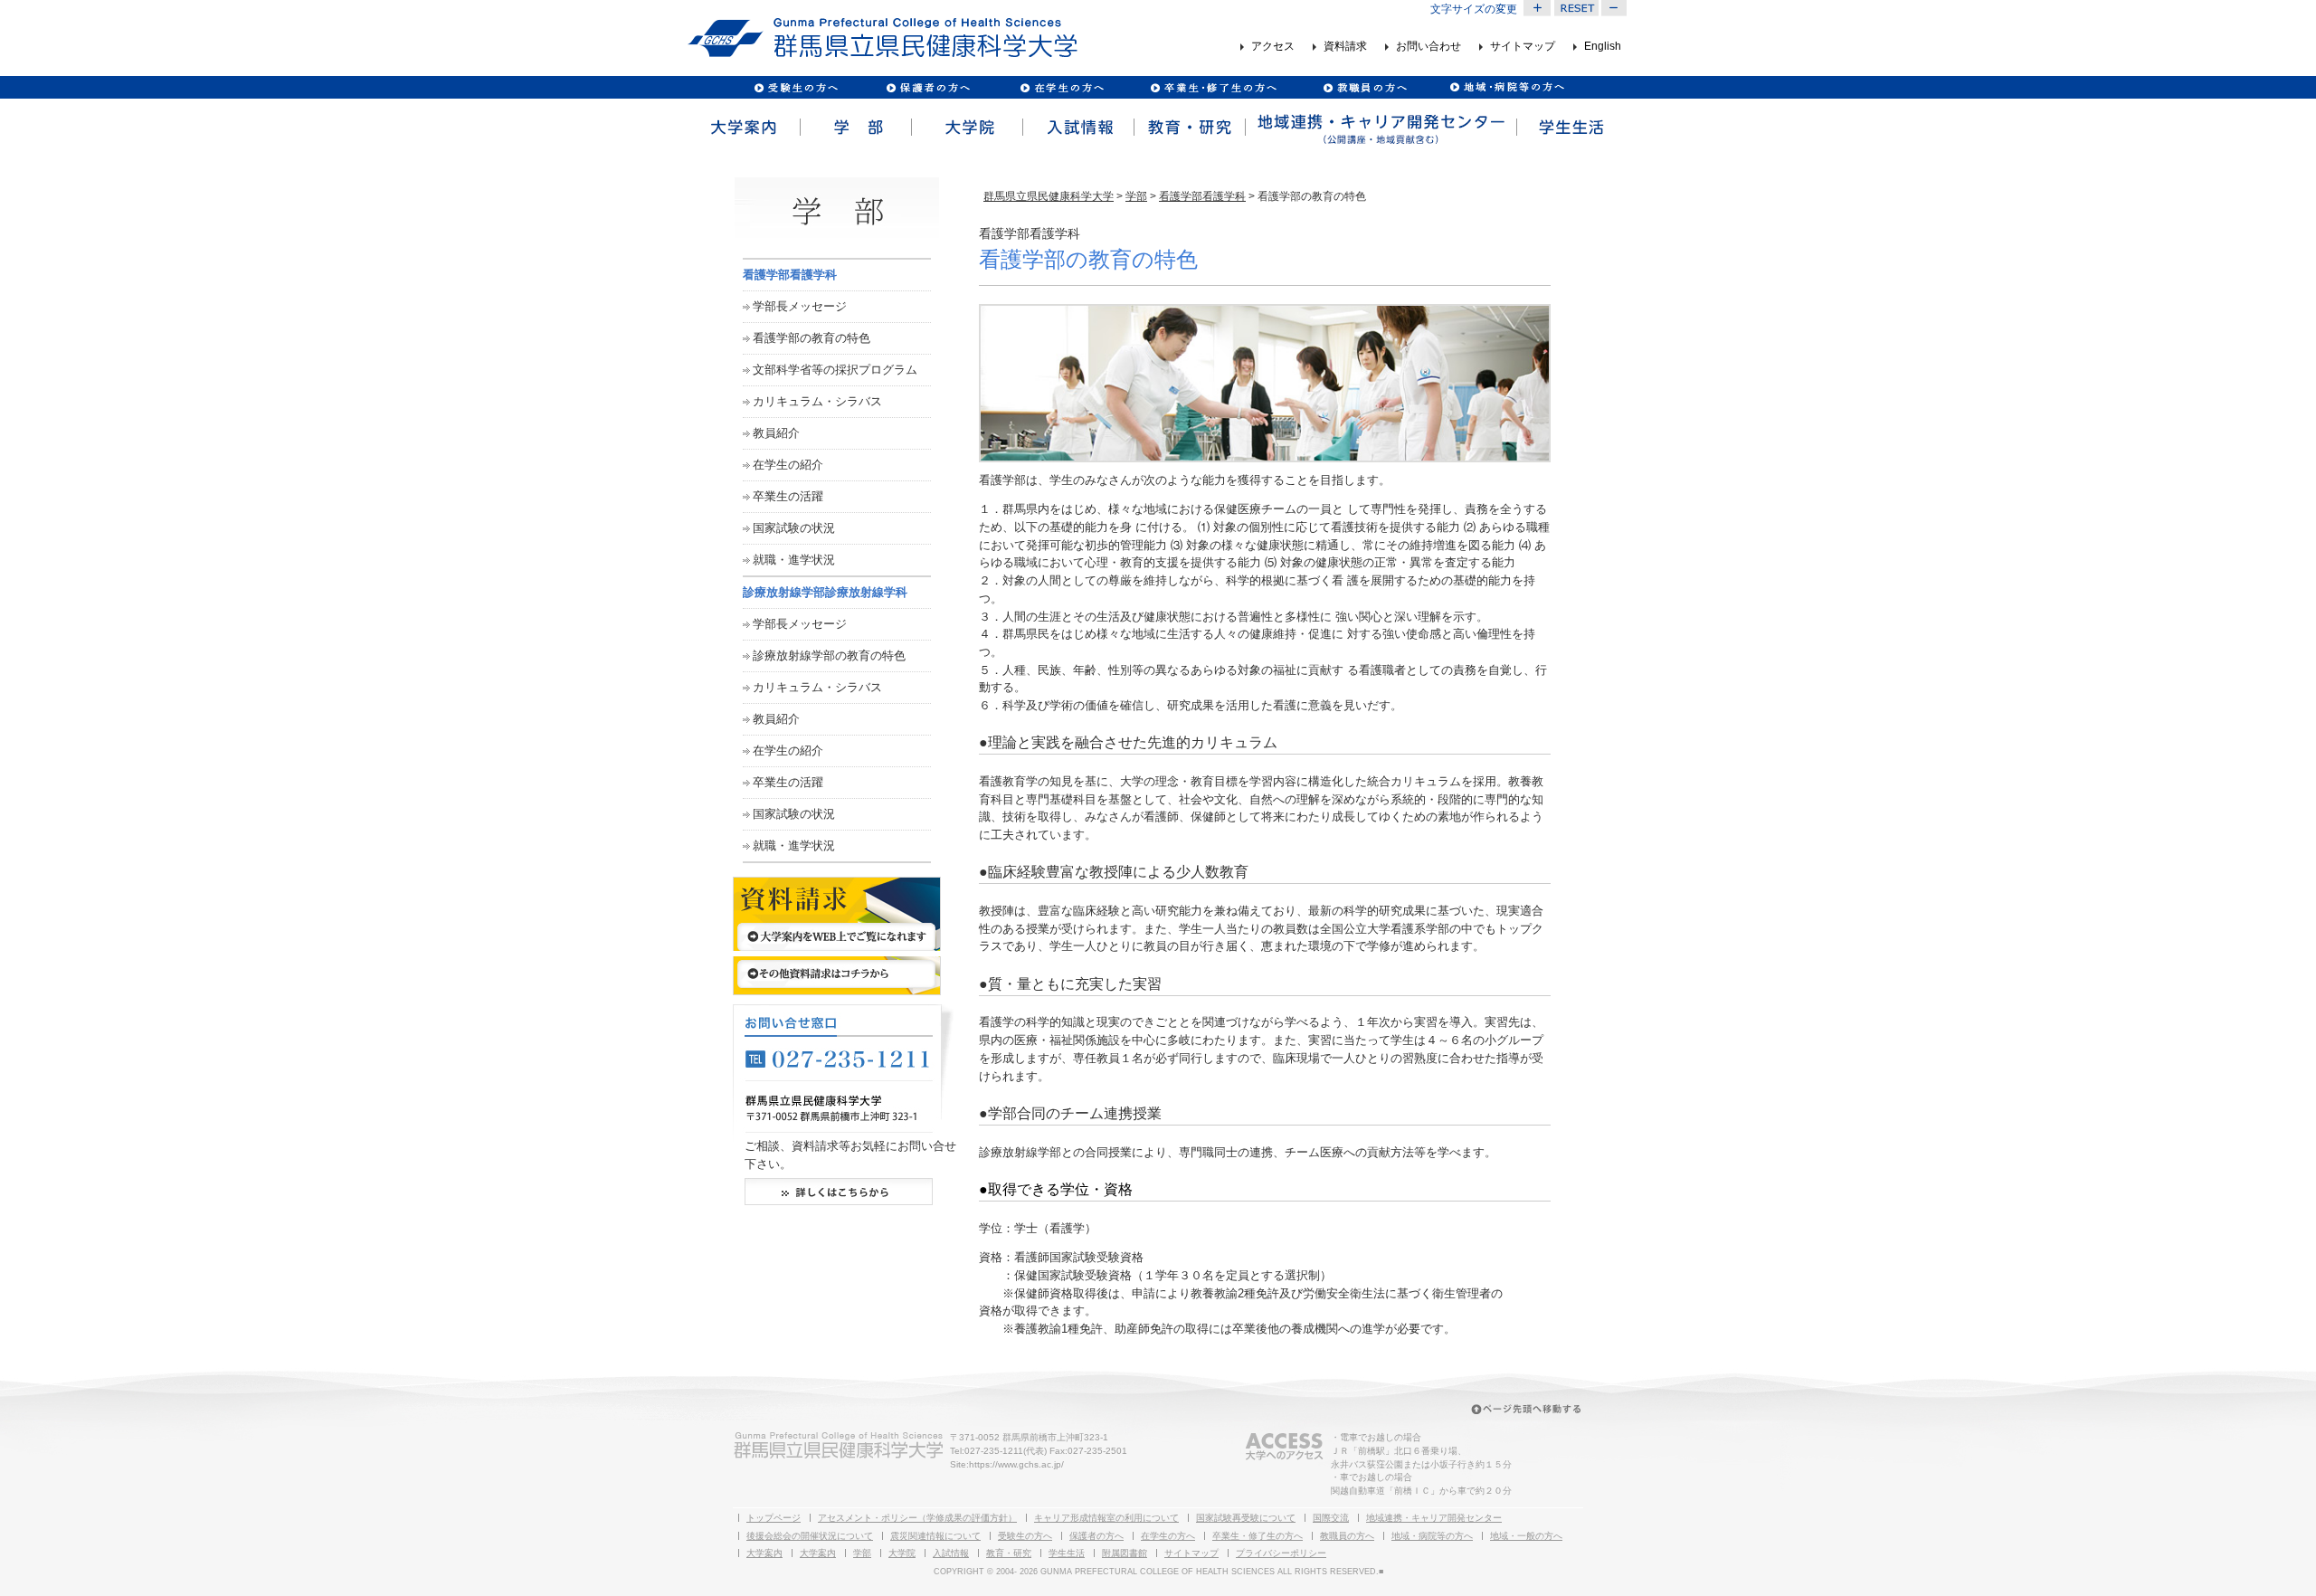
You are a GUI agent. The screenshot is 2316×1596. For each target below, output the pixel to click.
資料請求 (1345, 47)
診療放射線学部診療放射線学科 (825, 592)
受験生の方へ (797, 87)
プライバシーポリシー (1281, 1553)
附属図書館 (1125, 1553)
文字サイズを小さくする (1615, 8)
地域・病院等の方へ (1432, 1536)
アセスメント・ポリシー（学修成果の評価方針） (917, 1518)
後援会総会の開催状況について (810, 1536)
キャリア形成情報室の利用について (1106, 1518)
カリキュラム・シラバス (817, 401)
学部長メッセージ (800, 306)
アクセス (1273, 47)
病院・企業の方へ (1505, 87)
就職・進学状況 (794, 560)
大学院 (966, 128)
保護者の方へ (928, 87)
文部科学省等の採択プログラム (835, 370)
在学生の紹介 (788, 465)
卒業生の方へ (1215, 87)
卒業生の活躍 (788, 496)
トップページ (774, 1518)
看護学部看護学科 (1202, 196)
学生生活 (1571, 128)
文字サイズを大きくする (1537, 8)
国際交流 (1331, 1518)
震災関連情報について (935, 1536)
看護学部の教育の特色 (812, 338)
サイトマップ (1523, 47)
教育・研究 (1188, 128)
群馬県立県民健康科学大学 (1049, 196)
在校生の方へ (1063, 87)
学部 (854, 128)
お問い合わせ (1429, 47)
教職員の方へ (1364, 87)
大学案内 (743, 128)
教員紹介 (776, 433)
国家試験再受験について (1246, 1518)
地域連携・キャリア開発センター (1434, 1518)
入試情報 (1077, 128)
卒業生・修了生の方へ (1258, 1536)
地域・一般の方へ (1526, 1536)
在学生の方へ (1168, 1536)
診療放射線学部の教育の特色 (829, 655)
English (1603, 47)
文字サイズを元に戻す (1576, 8)
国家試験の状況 (794, 528)
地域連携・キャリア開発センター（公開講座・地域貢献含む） (1380, 128)
